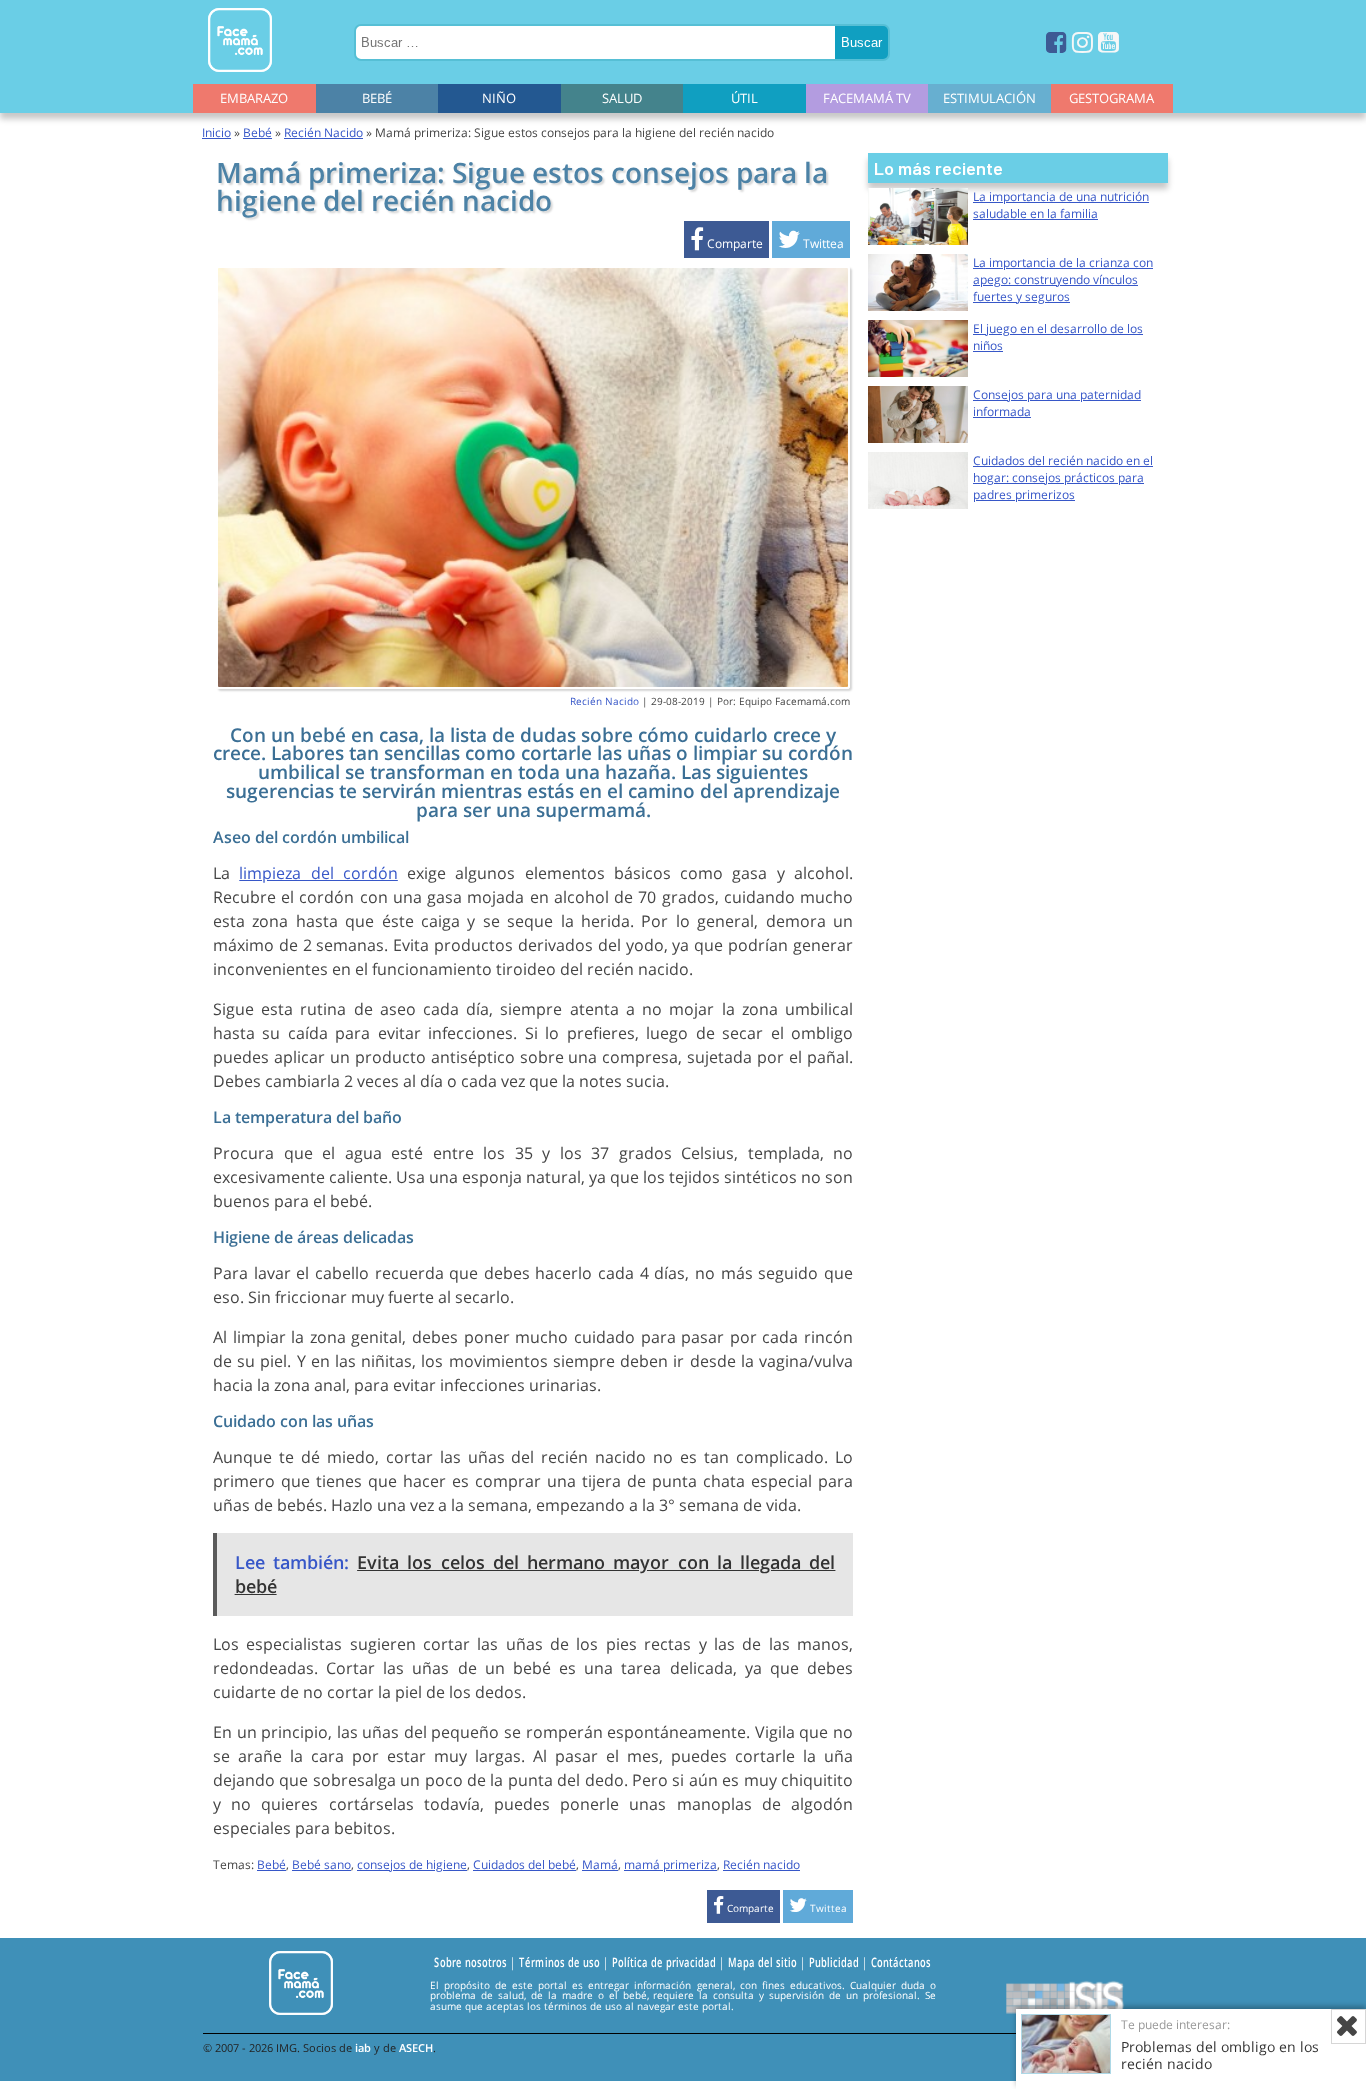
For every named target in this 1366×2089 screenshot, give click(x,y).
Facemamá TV (867, 98)
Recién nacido (761, 1864)
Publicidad (834, 1962)
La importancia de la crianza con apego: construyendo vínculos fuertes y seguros (1063, 279)
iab (363, 2047)
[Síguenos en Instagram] (1082, 41)
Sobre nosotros (470, 1962)
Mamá (600, 1864)
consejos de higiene (412, 1864)
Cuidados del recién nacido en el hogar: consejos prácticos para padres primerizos (1063, 477)
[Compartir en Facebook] (726, 243)
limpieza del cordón (318, 873)
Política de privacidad (664, 1962)
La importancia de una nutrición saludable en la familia (1061, 205)
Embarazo (254, 98)
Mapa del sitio (762, 1962)
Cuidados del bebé (524, 1864)
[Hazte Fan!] (1056, 41)
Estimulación (989, 98)
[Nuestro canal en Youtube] (1108, 41)
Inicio (216, 132)
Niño (499, 98)
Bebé (377, 98)
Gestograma (1111, 98)
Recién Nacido (323, 132)
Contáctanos (901, 1962)
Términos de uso (559, 1962)
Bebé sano (321, 1864)
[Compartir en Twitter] (811, 243)
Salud (622, 98)
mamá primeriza (670, 1864)
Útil (744, 98)
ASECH (416, 2047)
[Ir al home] (240, 75)
